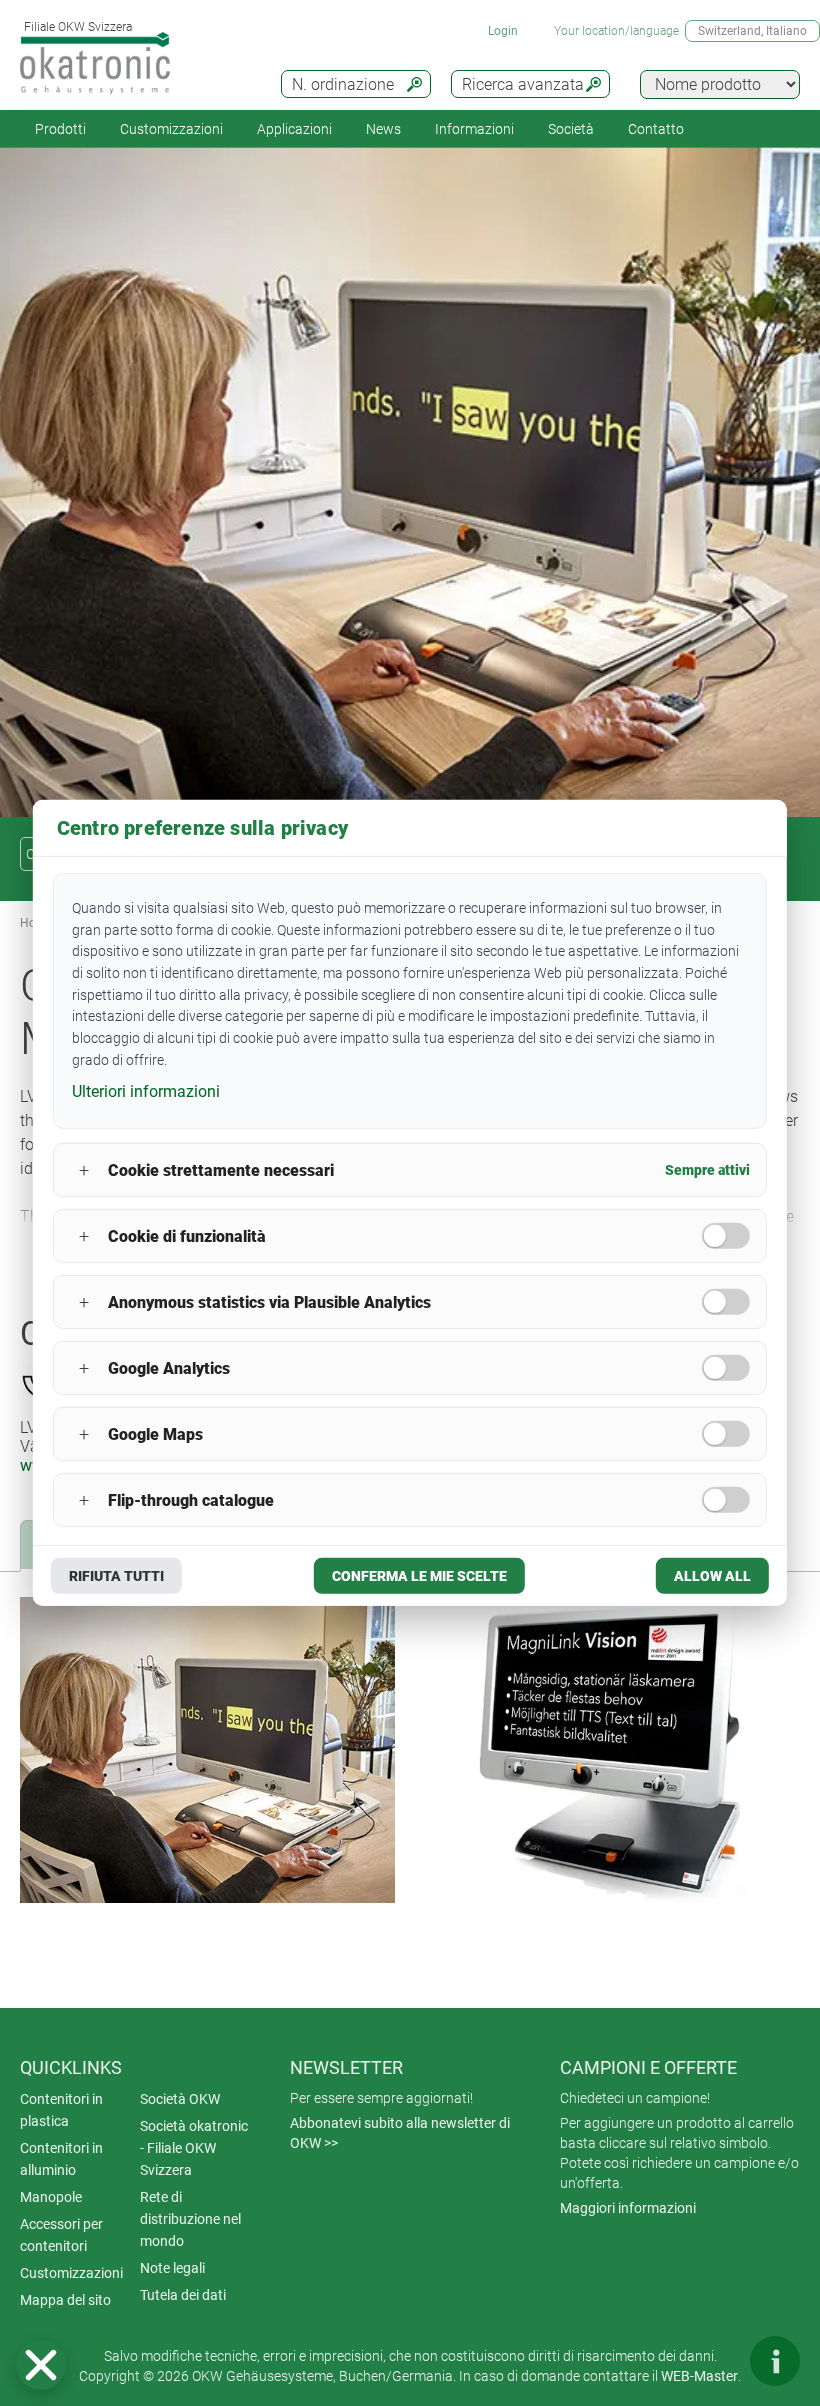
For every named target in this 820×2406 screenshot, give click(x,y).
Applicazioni (294, 129)
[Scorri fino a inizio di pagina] (715, 2361)
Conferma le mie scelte (419, 1576)
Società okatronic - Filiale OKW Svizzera (194, 2148)
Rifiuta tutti (116, 1576)
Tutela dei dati (183, 2295)
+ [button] (84, 1170)
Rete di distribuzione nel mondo (190, 2219)
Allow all (712, 1576)
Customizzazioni (171, 129)
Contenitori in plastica (61, 2110)
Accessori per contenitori (61, 2235)
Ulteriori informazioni (146, 1090)
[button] (41, 2365)
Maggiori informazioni (628, 2208)
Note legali (172, 2268)
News (383, 129)
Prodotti (60, 129)
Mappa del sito (65, 2300)
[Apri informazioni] (775, 2361)
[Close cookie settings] (41, 2365)
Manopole (51, 2197)
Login (503, 31)
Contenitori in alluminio (61, 2159)
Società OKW (180, 2099)
